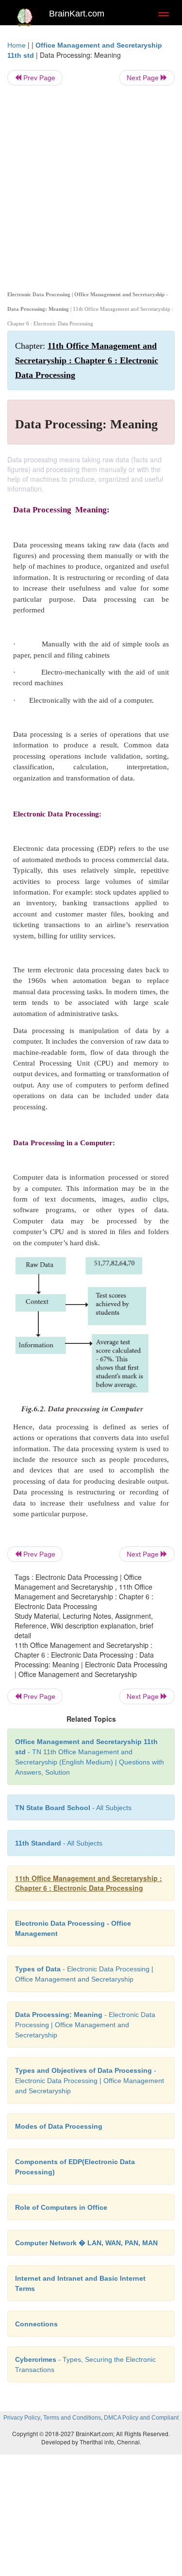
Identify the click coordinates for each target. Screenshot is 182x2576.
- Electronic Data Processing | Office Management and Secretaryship (85, 2025)
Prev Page (38, 78)
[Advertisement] (91, 186)
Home (17, 45)
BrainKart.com (77, 14)
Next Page (144, 78)
